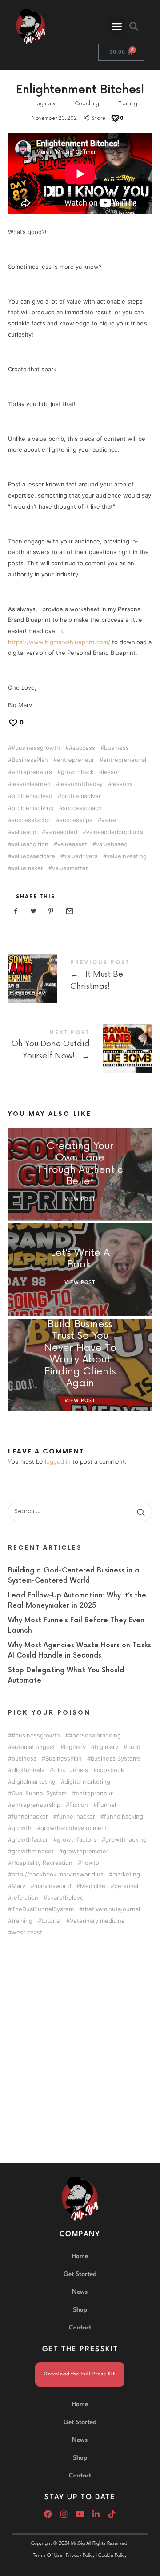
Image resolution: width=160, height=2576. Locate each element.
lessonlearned (31, 784)
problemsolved (32, 796)
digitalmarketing (34, 1782)
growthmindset (33, 1851)
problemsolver (81, 796)
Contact (80, 2328)
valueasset (72, 844)
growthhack (77, 772)
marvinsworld (53, 1886)
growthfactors (77, 1840)
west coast (27, 1932)
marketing (126, 1874)
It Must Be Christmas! (80, 977)
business (116, 748)
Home (80, 2256)
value (109, 820)
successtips (76, 820)
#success (82, 748)
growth (22, 1828)
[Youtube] (80, 2514)
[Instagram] (64, 2514)
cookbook (110, 1770)
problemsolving (33, 808)
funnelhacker (30, 1817)
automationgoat (33, 1747)
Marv (18, 1886)
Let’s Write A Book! (80, 1259)
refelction (25, 1898)
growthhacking (126, 1840)
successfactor (31, 820)
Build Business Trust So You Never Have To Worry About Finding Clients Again (80, 1354)
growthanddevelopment (74, 1828)
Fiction (79, 1805)
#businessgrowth (36, 748)
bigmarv (45, 104)
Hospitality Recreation (42, 1863)
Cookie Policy (112, 2556)
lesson (112, 772)
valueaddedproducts (115, 832)
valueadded (61, 832)
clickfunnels (28, 1770)
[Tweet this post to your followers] (34, 911)
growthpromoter (86, 1851)
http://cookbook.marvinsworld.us (58, 1874)
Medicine (93, 1886)
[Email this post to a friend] (69, 911)
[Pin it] (51, 911)
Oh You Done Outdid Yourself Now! (80, 1047)
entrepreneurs (32, 772)
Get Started (80, 2274)
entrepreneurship (36, 1805)
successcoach (82, 808)
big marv (106, 1747)
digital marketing (87, 1782)
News (80, 2292)
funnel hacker (76, 1817)
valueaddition (30, 844)
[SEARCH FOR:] (80, 1511)
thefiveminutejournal (111, 1909)
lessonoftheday (81, 784)
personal (126, 1886)
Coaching (87, 104)
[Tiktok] (112, 2514)
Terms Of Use (48, 2556)
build (134, 1747)
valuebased (112, 844)
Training (128, 104)
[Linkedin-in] (96, 2514)
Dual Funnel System (39, 1793)
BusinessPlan (30, 760)
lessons (122, 784)
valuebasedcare (33, 856)
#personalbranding (95, 1735)
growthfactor (30, 1840)
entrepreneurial (125, 760)
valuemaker (27, 868)
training (22, 1921)
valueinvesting (127, 856)
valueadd (24, 832)
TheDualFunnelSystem (43, 1909)
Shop (80, 2310)
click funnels (71, 1770)
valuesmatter (70, 868)
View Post (80, 1199)
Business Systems (116, 1759)
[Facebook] (48, 2514)
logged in (58, 1461)
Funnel (106, 1805)
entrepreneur (76, 760)
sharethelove (65, 1898)
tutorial (51, 1921)
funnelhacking (124, 1817)
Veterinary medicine (97, 1921)
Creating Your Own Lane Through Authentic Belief (80, 1164)
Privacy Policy (80, 2556)
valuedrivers (81, 856)
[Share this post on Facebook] (16, 911)
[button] (116, 26)
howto (90, 1863)
